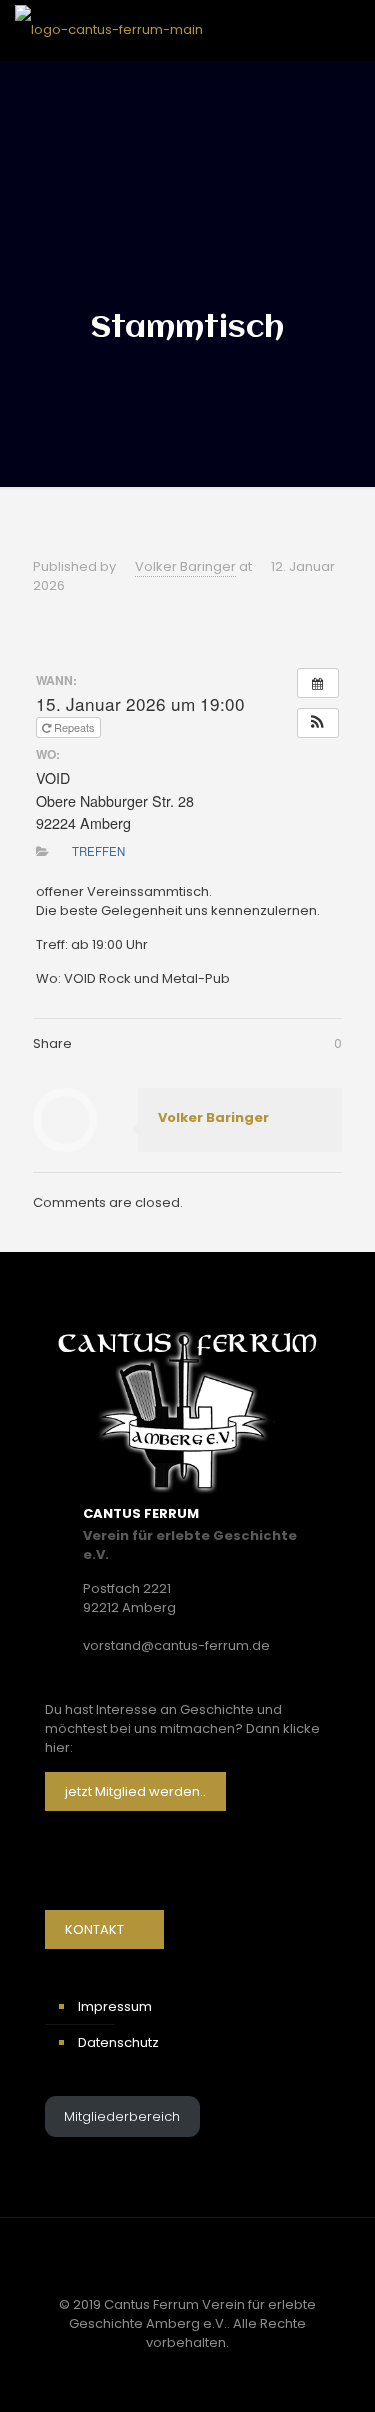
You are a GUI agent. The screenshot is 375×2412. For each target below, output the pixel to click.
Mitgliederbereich (122, 2116)
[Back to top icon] (188, 2259)
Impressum (115, 2006)
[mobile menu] (348, 30)
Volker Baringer (185, 566)
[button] (318, 723)
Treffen (98, 851)
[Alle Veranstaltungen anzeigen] (318, 683)
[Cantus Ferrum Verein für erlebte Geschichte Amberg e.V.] (109, 30)
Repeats (73, 727)
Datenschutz (118, 2042)
